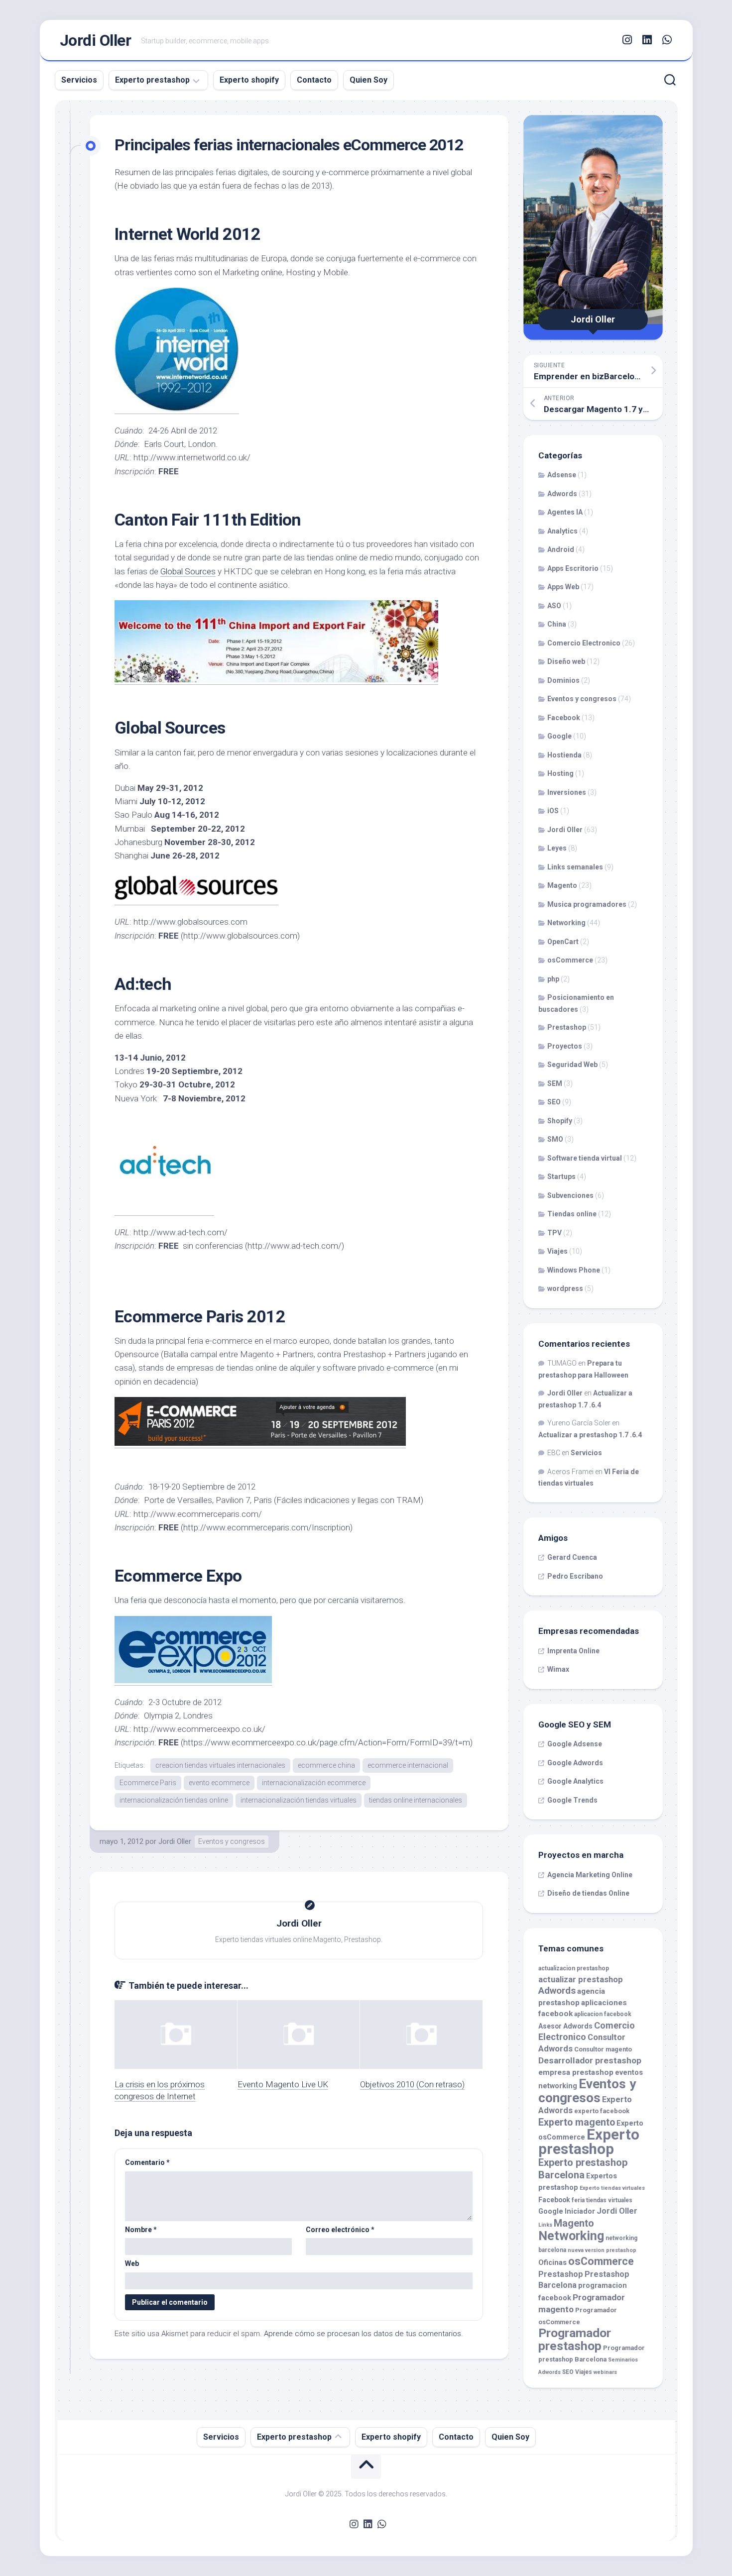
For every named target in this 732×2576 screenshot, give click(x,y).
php (553, 979)
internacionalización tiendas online (174, 1800)
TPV (554, 1233)
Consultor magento (603, 2049)
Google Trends (572, 1800)
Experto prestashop (152, 80)
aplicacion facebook (603, 2014)
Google (559, 736)
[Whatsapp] (667, 40)
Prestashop (567, 1027)
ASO (554, 606)
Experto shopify (249, 80)
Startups (561, 1177)
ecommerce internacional (408, 1765)
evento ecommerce (219, 1783)
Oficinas (552, 2263)
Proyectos (565, 1046)
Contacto (314, 80)
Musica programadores (587, 904)
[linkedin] (647, 40)
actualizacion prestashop (574, 1968)
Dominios (563, 680)
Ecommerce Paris (148, 1783)
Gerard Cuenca (572, 1557)
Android (561, 549)
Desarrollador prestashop (590, 2060)
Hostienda (564, 755)
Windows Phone (574, 1270)
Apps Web (563, 587)
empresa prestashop (576, 2072)
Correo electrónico (340, 2230)
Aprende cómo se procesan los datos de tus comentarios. (364, 2334)
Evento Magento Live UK (283, 2084)
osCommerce (570, 960)
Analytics (562, 531)
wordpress (565, 1288)
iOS (553, 811)
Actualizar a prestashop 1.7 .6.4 (590, 1435)
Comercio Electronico (584, 643)
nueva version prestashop (602, 2250)
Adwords (562, 494)
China (557, 624)
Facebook (564, 718)
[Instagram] (627, 40)
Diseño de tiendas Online (588, 1893)
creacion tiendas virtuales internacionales (220, 1765)
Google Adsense (575, 1744)
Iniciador (580, 2211)
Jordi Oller (96, 40)
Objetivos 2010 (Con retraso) (412, 2084)
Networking (566, 923)
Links (545, 2225)
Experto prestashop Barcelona (583, 2169)
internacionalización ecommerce (314, 1783)
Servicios (79, 80)
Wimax (558, 1669)
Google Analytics (575, 1781)
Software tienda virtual (585, 1158)
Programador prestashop (575, 2339)
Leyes (557, 848)
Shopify (560, 1121)
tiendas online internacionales (416, 1800)
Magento (562, 885)
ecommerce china (326, 1765)
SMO (555, 1139)
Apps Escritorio (573, 568)
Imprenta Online (573, 1651)
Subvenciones (570, 1195)
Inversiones (567, 792)
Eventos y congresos (232, 1841)
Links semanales (575, 867)
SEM (555, 1083)
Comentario (147, 2162)
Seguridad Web (572, 1065)
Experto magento (577, 2122)
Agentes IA (565, 512)
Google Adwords (575, 1763)
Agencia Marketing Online (590, 1875)
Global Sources (188, 571)
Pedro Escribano (575, 1576)
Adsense (562, 475)
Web (132, 2263)
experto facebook (602, 2111)
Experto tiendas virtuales (612, 2188)
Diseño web (566, 661)
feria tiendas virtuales (602, 2200)
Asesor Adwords (565, 2026)
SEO (554, 1102)
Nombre (141, 2230)
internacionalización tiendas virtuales (299, 1800)
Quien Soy (368, 80)
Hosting (560, 773)
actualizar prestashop (581, 1980)
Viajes (557, 1251)
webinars (605, 2372)
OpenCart (563, 942)
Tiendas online (572, 1214)
